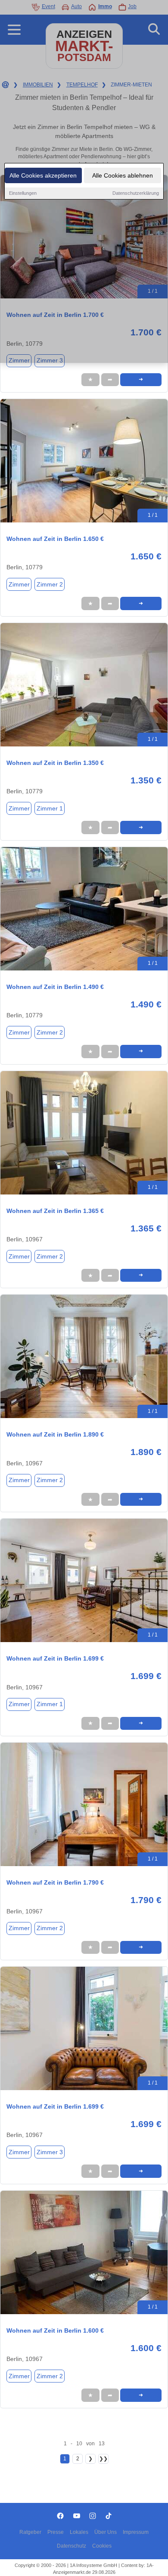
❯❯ (103, 2459)
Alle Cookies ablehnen (123, 175)
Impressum (136, 2532)
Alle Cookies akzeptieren (43, 175)
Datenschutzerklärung (136, 193)
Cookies (102, 2546)
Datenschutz (72, 2546)
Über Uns (106, 2532)
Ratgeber (30, 2532)
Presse (56, 2532)
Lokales (79, 2532)
